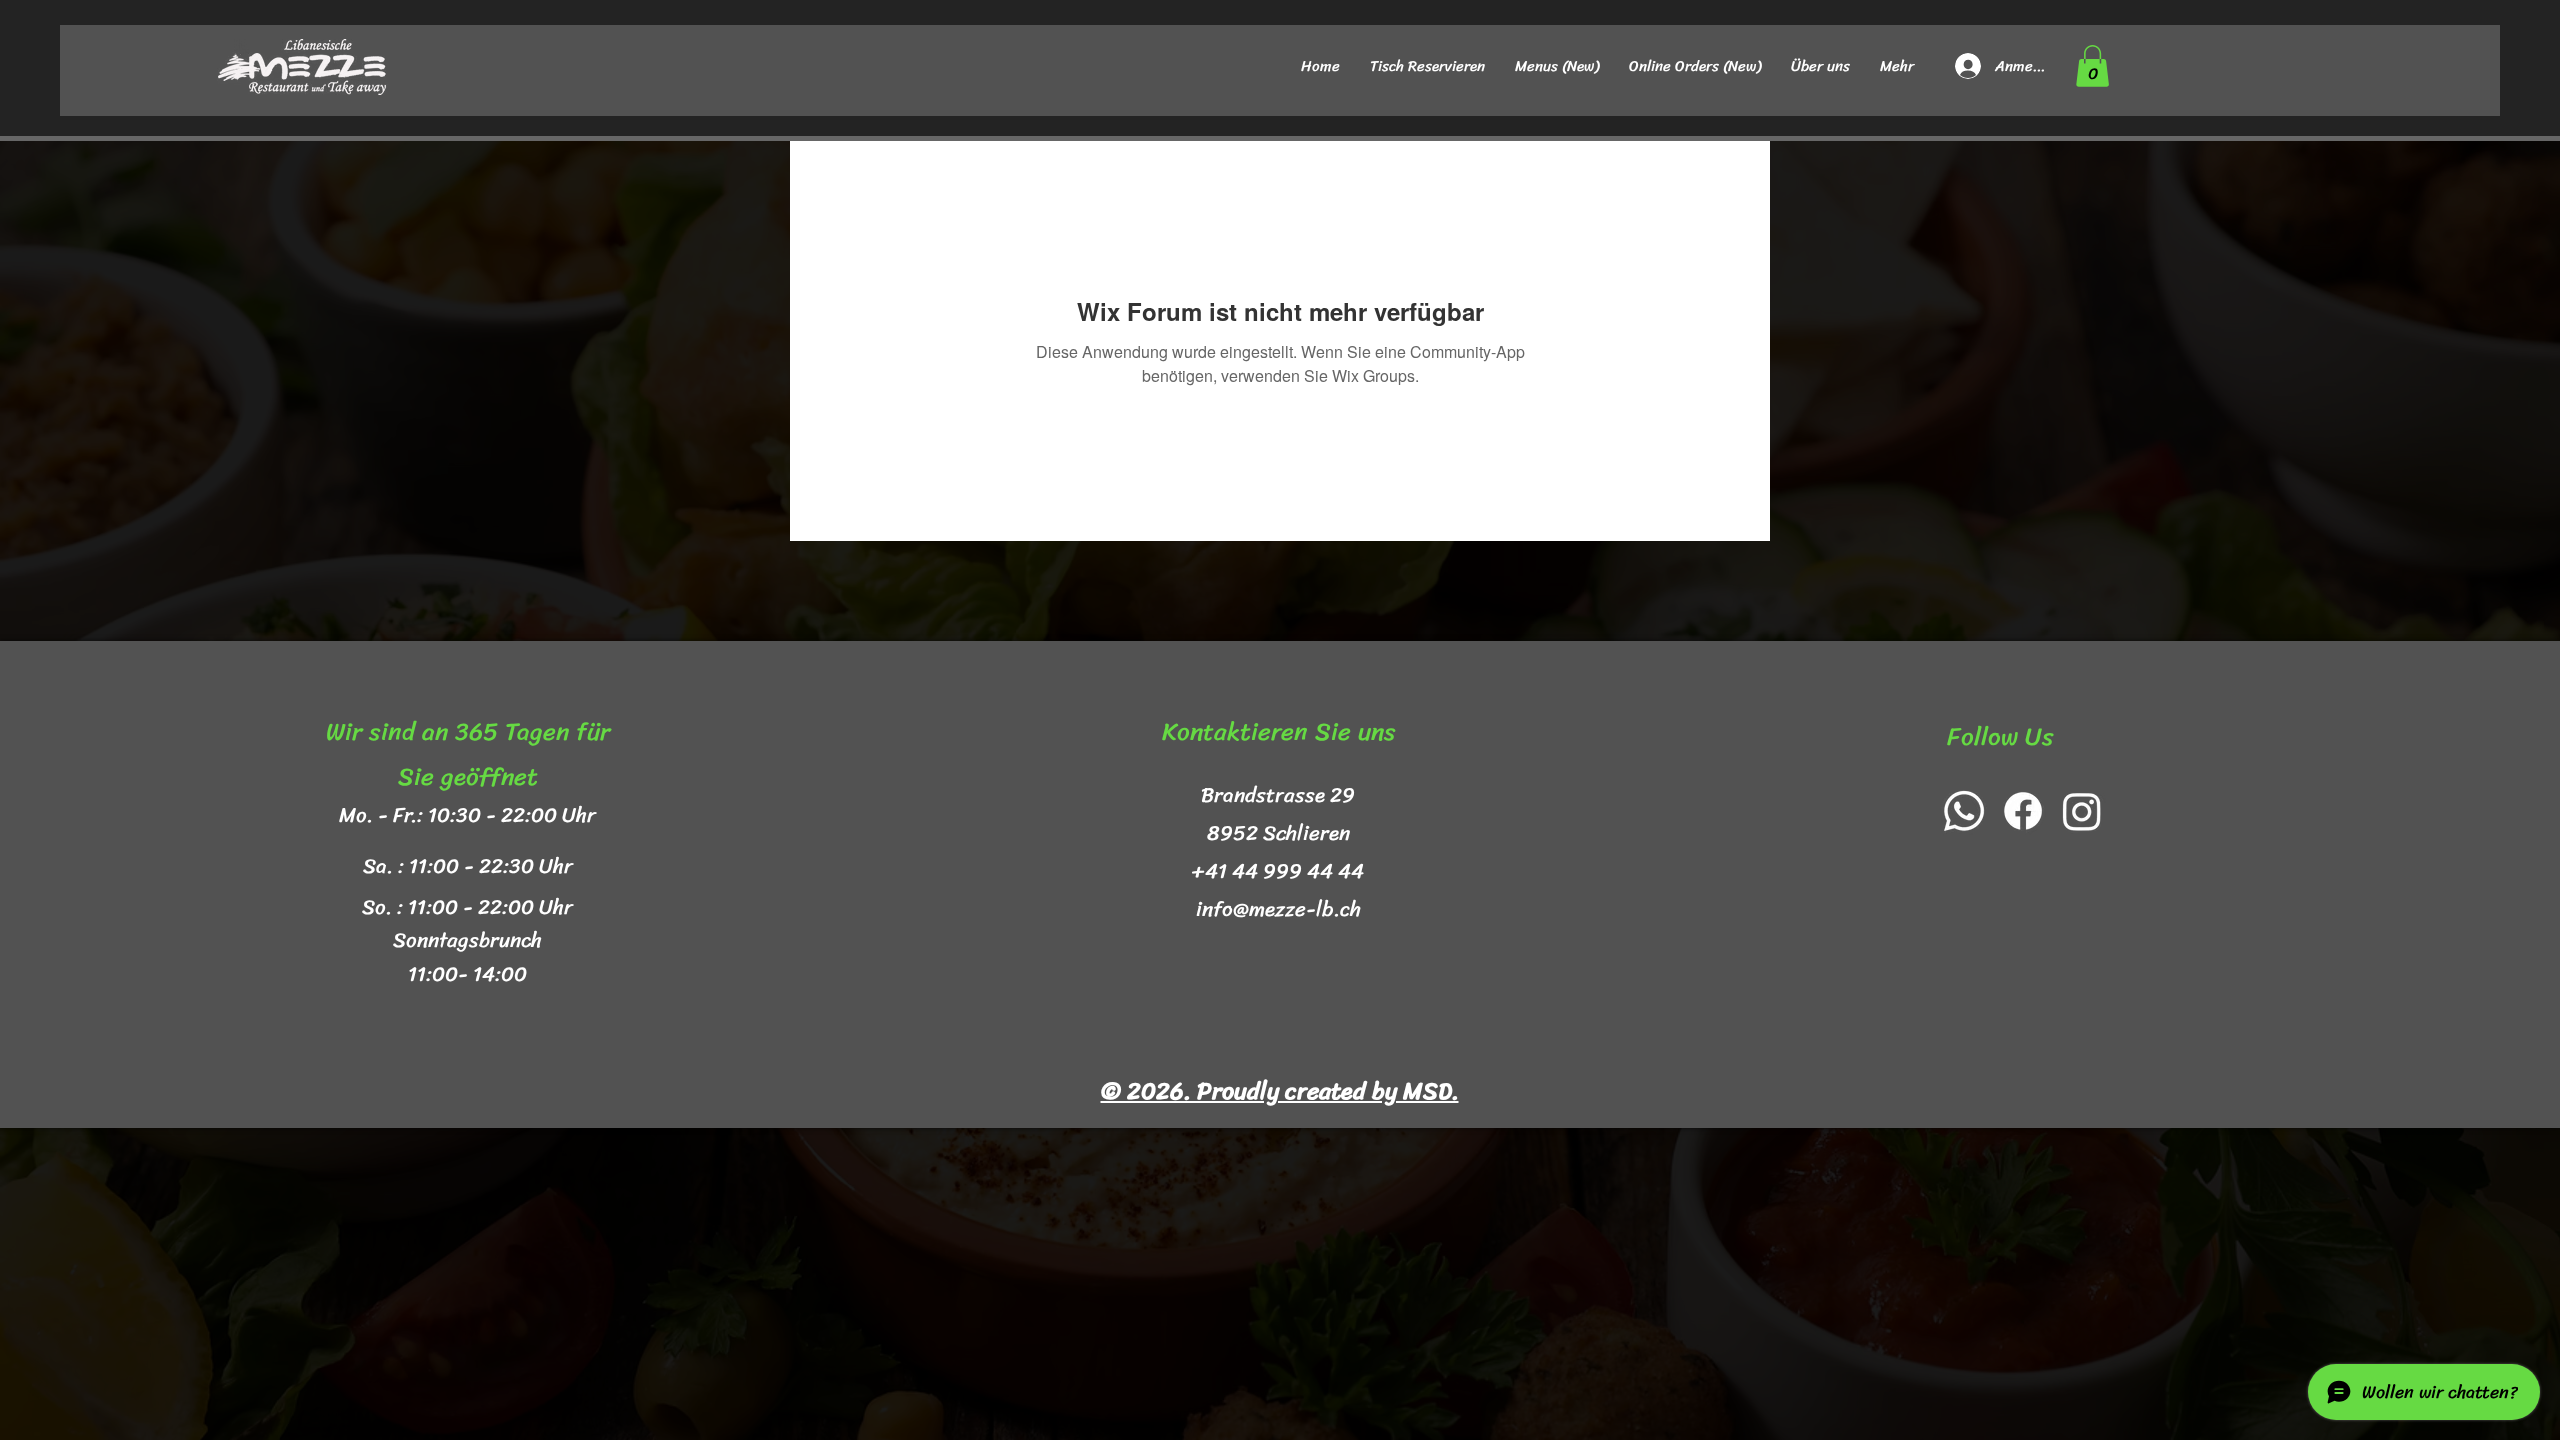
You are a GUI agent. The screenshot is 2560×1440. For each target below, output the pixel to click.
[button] (2092, 66)
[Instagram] (2082, 811)
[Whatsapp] (1964, 811)
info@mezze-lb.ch (1278, 909)
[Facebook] (2023, 811)
